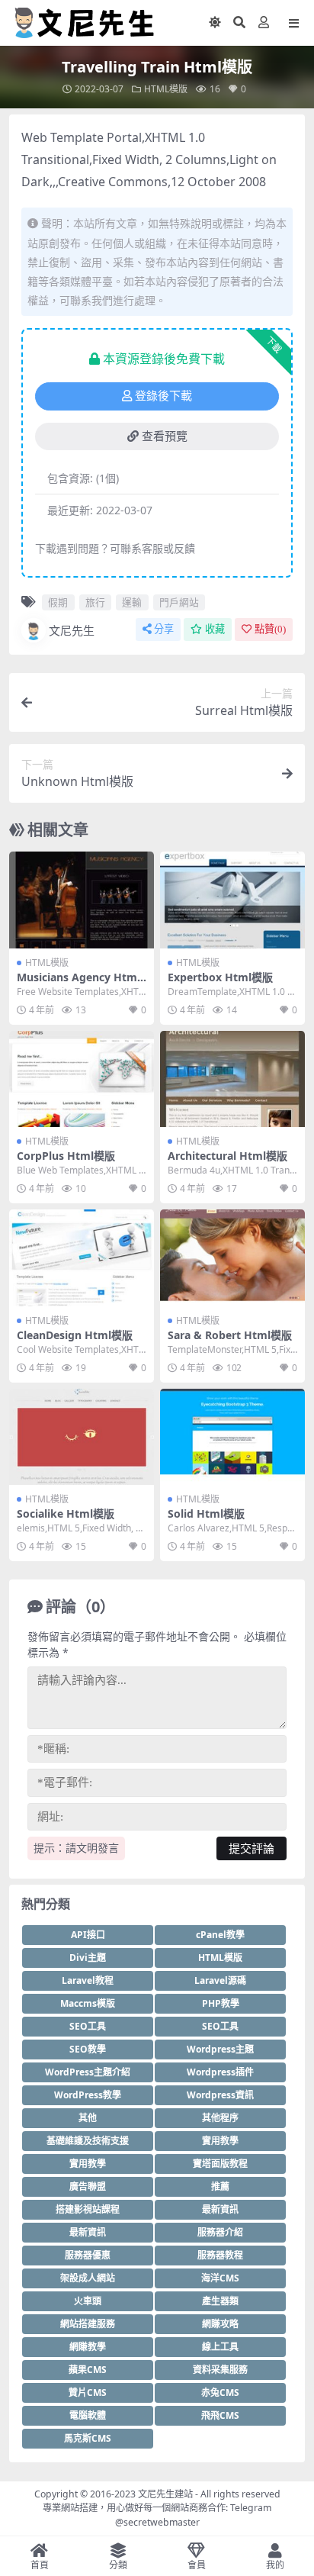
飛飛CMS (220, 2415)
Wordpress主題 (220, 2049)
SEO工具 (88, 2026)
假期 (58, 602)
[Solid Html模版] (232, 1437)
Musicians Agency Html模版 (78, 984)
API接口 (88, 1935)
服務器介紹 (220, 2232)
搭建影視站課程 (88, 2209)
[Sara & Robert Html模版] (232, 1258)
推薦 (220, 2186)
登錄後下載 (163, 396)
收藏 (215, 629)
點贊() (270, 629)
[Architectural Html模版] (232, 1079)
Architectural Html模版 (227, 1156)
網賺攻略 (220, 2324)
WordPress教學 (88, 2095)
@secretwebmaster (157, 2522)
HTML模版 (166, 89)
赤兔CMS (220, 2392)
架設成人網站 (88, 2278)
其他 (88, 2118)
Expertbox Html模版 (220, 977)
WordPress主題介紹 (88, 2072)
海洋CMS (220, 2278)
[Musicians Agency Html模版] (82, 900)
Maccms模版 (88, 2003)
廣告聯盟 (88, 2186)
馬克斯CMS (88, 2438)
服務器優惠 (88, 2255)
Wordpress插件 (220, 2072)
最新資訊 (220, 2209)
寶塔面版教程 (220, 2164)
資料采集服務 (220, 2370)
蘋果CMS (88, 2370)
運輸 (132, 602)
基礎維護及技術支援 (88, 2141)
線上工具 (220, 2347)
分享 (164, 629)
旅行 (95, 602)
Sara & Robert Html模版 (230, 1335)
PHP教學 (221, 2003)
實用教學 (220, 2141)
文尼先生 (72, 630)
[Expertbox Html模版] (232, 900)
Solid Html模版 (206, 1513)
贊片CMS (88, 2392)
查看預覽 (165, 436)
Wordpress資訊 (220, 2095)
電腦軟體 (88, 2415)
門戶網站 (179, 602)
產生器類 (220, 2301)
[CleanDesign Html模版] (82, 1258)
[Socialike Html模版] (82, 1437)
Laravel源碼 (220, 1980)
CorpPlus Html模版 (66, 1156)
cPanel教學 (220, 1935)
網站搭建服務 (88, 2324)
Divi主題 (88, 1958)
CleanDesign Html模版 (75, 1335)
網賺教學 (88, 2347)
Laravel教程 (88, 1980)
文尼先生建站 (165, 2494)
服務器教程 (220, 2255)
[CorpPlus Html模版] (82, 1079)
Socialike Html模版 (66, 1513)
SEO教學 (88, 2049)
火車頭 (88, 2301)
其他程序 (220, 2118)
